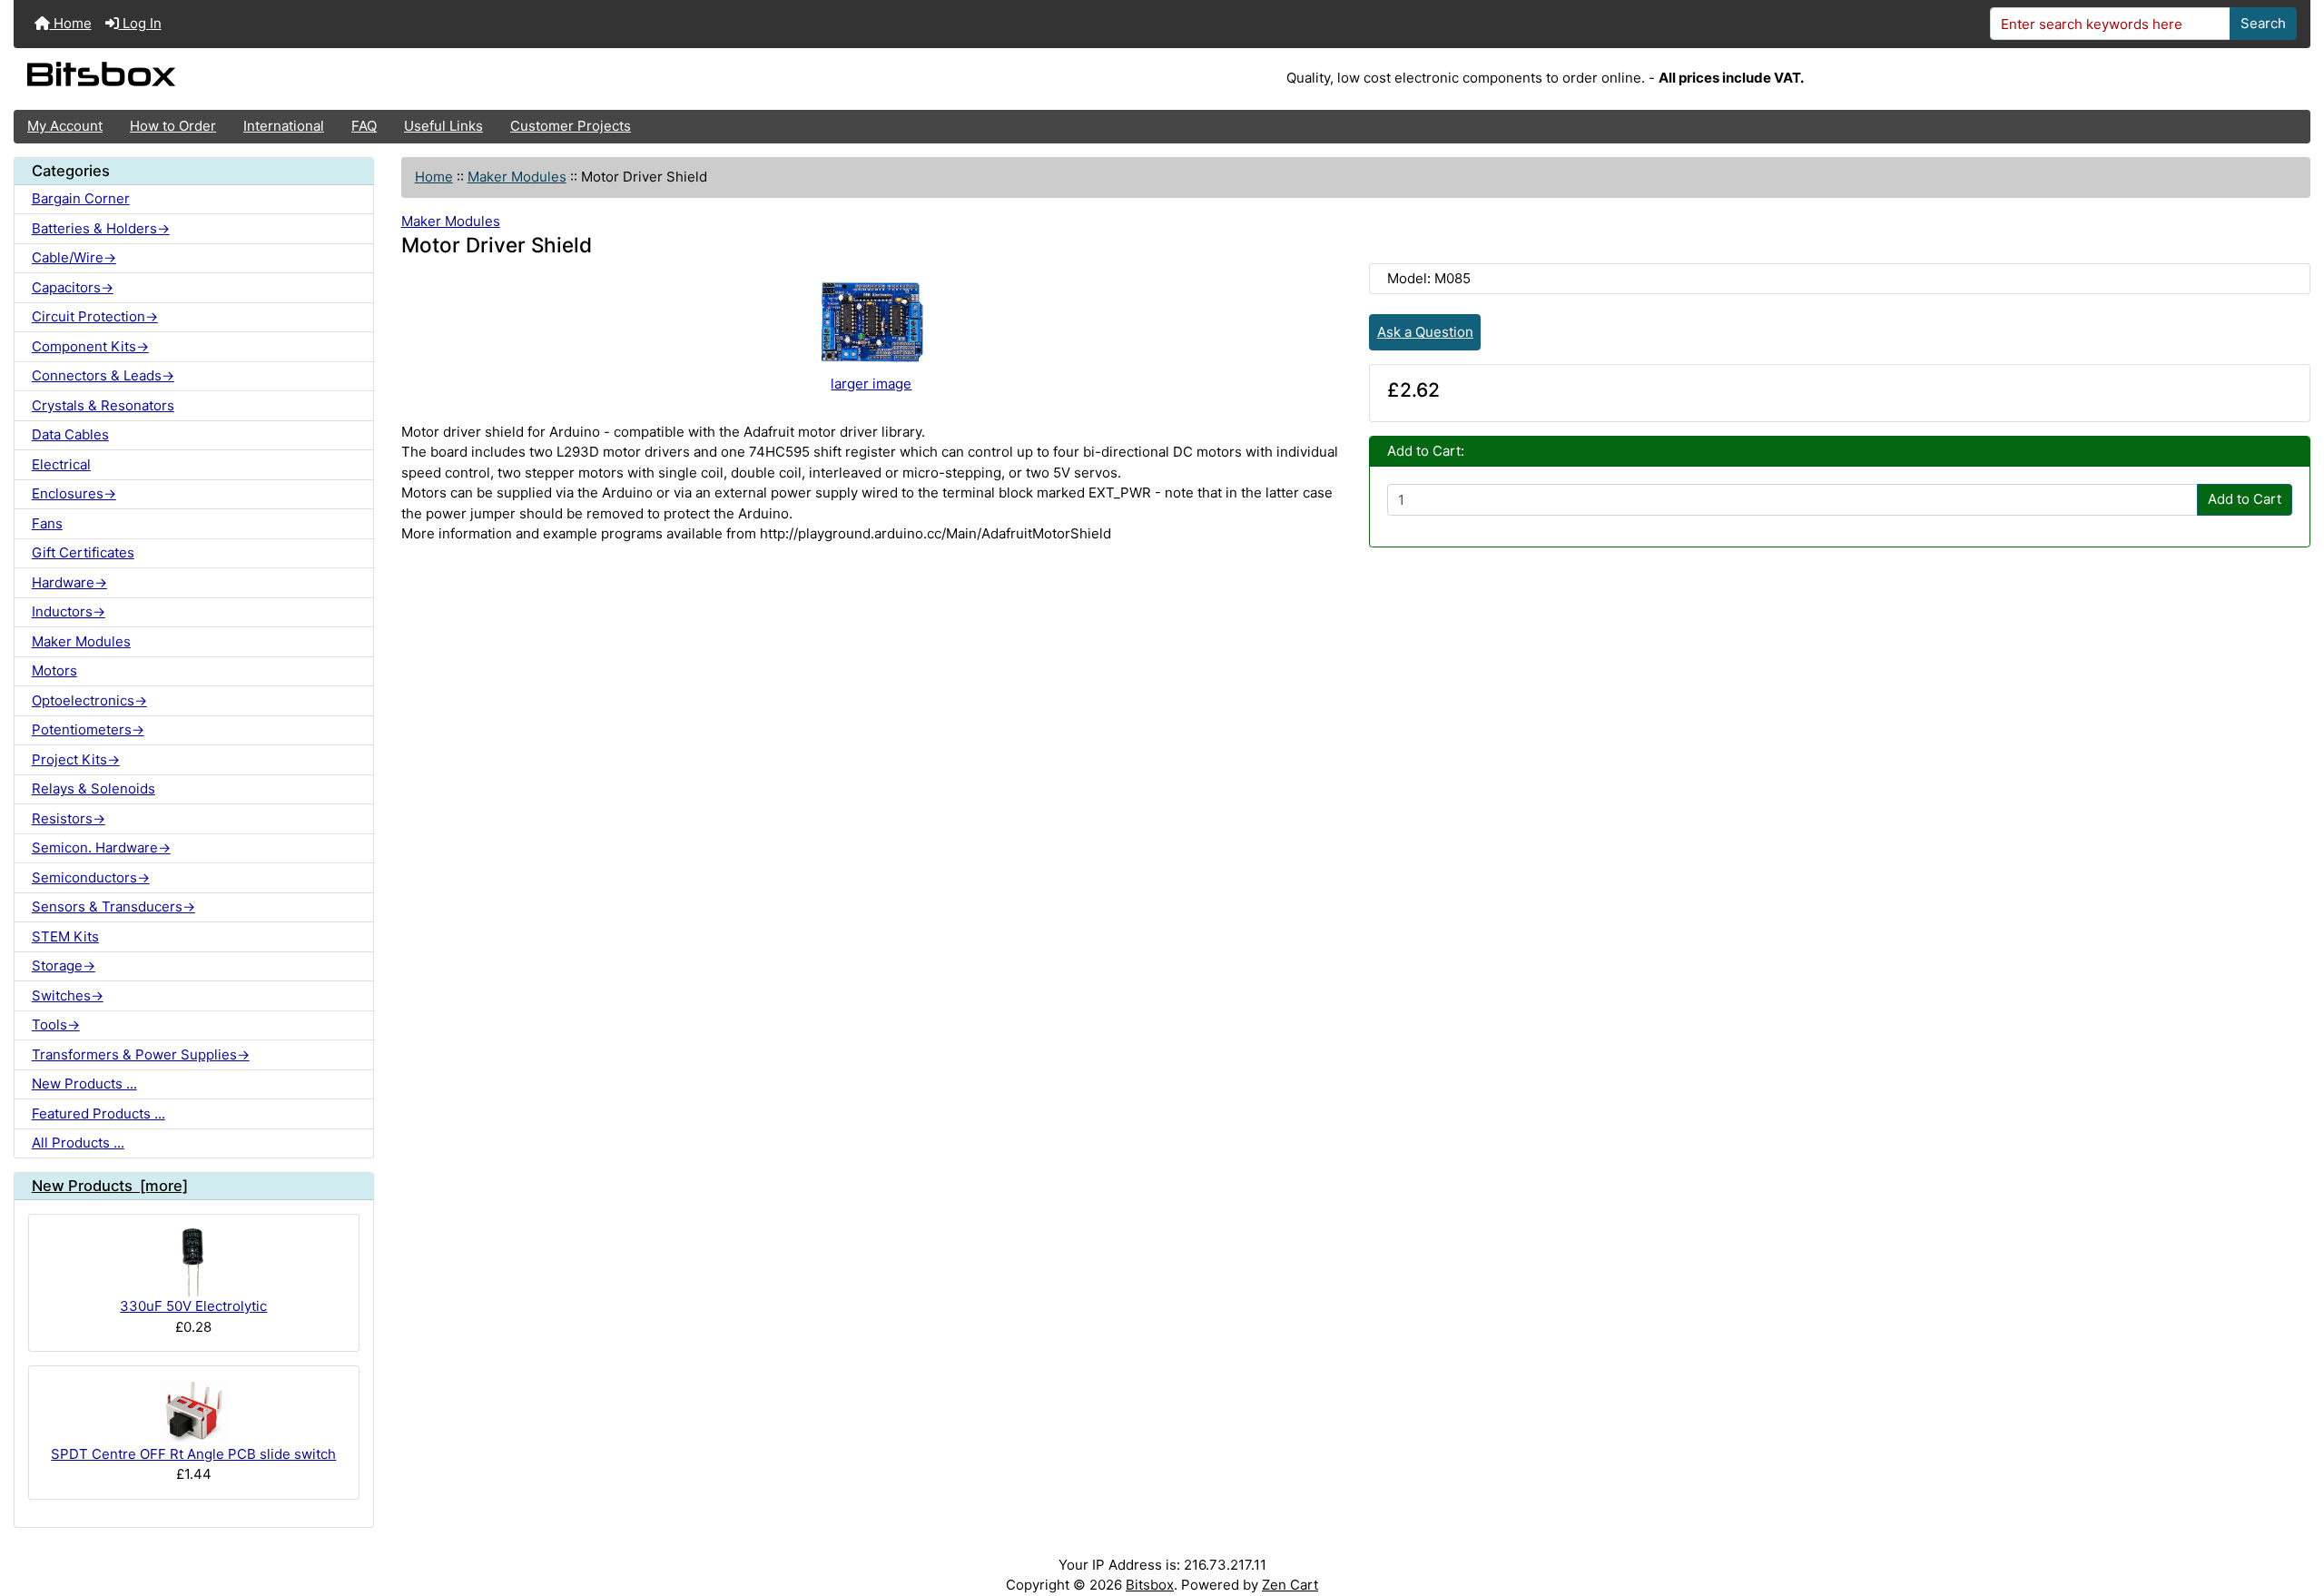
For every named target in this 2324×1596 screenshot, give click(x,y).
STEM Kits (65, 936)
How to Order (173, 126)
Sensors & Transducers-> (113, 906)
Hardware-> (69, 582)
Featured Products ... (98, 1113)
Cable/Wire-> (74, 257)
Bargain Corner (81, 198)
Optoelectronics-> (89, 700)
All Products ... (78, 1143)
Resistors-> (69, 818)
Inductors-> (69, 611)
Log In (140, 23)
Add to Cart (2245, 499)
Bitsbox (1150, 1585)
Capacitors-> (73, 287)
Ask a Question (1425, 332)
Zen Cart (1290, 1585)
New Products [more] (110, 1186)
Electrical (61, 464)
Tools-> (56, 1025)
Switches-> (68, 995)
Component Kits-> (90, 346)
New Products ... (84, 1084)
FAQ (364, 126)
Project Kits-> (76, 759)
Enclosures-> (74, 493)
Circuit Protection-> (95, 316)
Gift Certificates (83, 552)
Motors (54, 670)
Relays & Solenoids (94, 788)
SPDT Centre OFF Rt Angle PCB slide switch (193, 1454)
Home (71, 23)
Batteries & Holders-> (101, 228)
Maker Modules (517, 177)
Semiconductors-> (91, 877)
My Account (65, 126)
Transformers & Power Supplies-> (141, 1054)
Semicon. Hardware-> (101, 847)
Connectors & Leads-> (103, 375)
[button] (2293, 1512)
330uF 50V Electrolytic (193, 1306)
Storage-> (64, 965)
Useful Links (443, 126)
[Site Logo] (396, 79)
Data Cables (70, 434)
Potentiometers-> (88, 729)
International (284, 126)
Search (2263, 23)
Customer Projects (571, 126)
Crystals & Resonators (103, 405)
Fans (47, 523)
